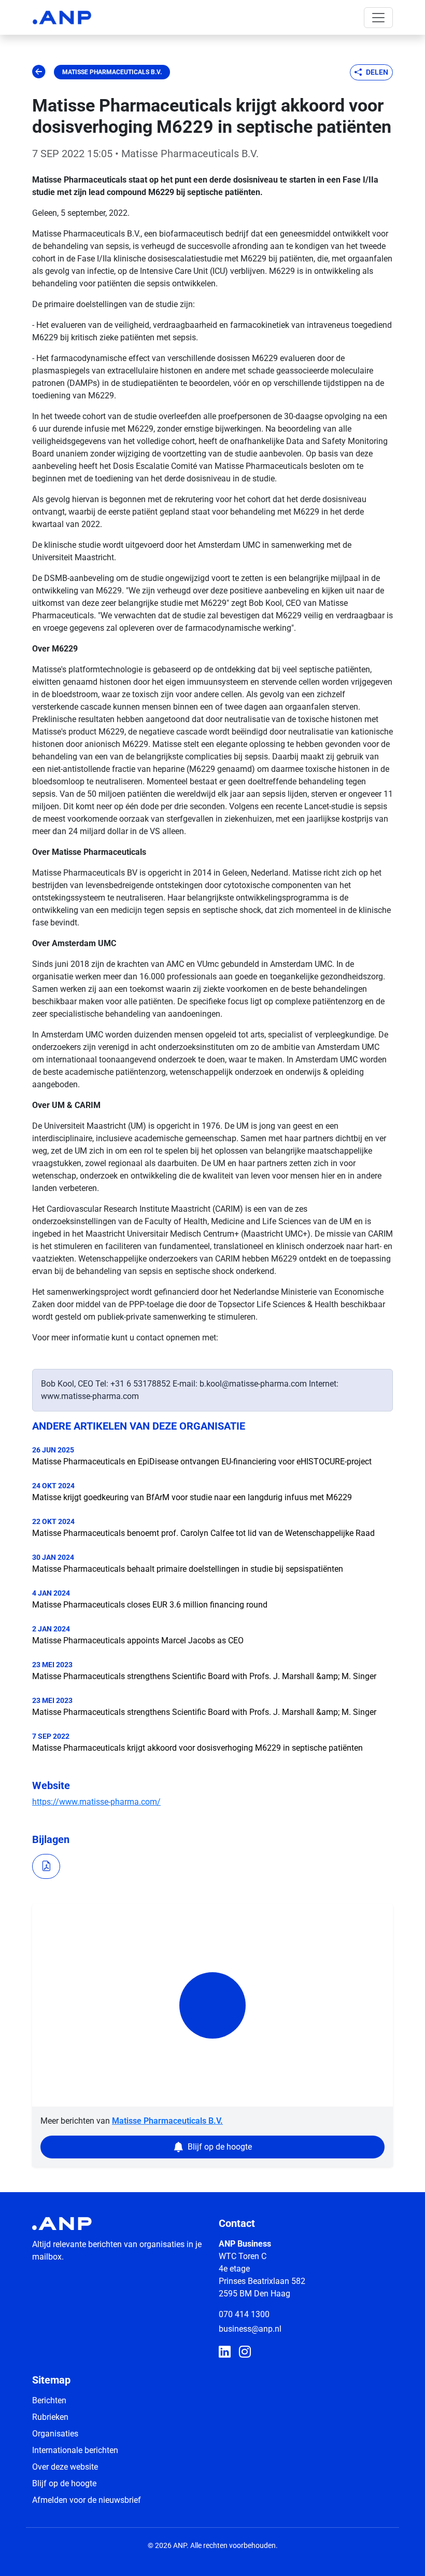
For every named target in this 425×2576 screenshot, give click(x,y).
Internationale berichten (75, 2450)
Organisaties (55, 2434)
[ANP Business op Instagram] (245, 2352)
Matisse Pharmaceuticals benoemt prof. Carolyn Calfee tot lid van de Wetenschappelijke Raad (203, 1533)
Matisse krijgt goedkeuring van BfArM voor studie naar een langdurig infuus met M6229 (192, 1497)
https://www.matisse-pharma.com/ (96, 1802)
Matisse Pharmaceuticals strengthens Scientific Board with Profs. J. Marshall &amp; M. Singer (204, 1676)
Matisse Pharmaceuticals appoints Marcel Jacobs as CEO (138, 1640)
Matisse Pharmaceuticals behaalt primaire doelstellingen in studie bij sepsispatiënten (188, 1569)
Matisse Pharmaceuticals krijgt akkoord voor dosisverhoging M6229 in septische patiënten (197, 1748)
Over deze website (65, 2467)
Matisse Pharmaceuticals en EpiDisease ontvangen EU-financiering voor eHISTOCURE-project (202, 1462)
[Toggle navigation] (378, 18)
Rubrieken (50, 2417)
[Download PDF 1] (46, 1866)
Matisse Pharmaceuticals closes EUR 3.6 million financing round (150, 1605)
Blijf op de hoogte (64, 2483)
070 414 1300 (244, 2314)
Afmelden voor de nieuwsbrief (87, 2500)
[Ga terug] (39, 72)
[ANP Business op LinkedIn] (225, 2352)
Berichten (49, 2400)
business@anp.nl (250, 2329)
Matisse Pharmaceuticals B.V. (112, 72)
